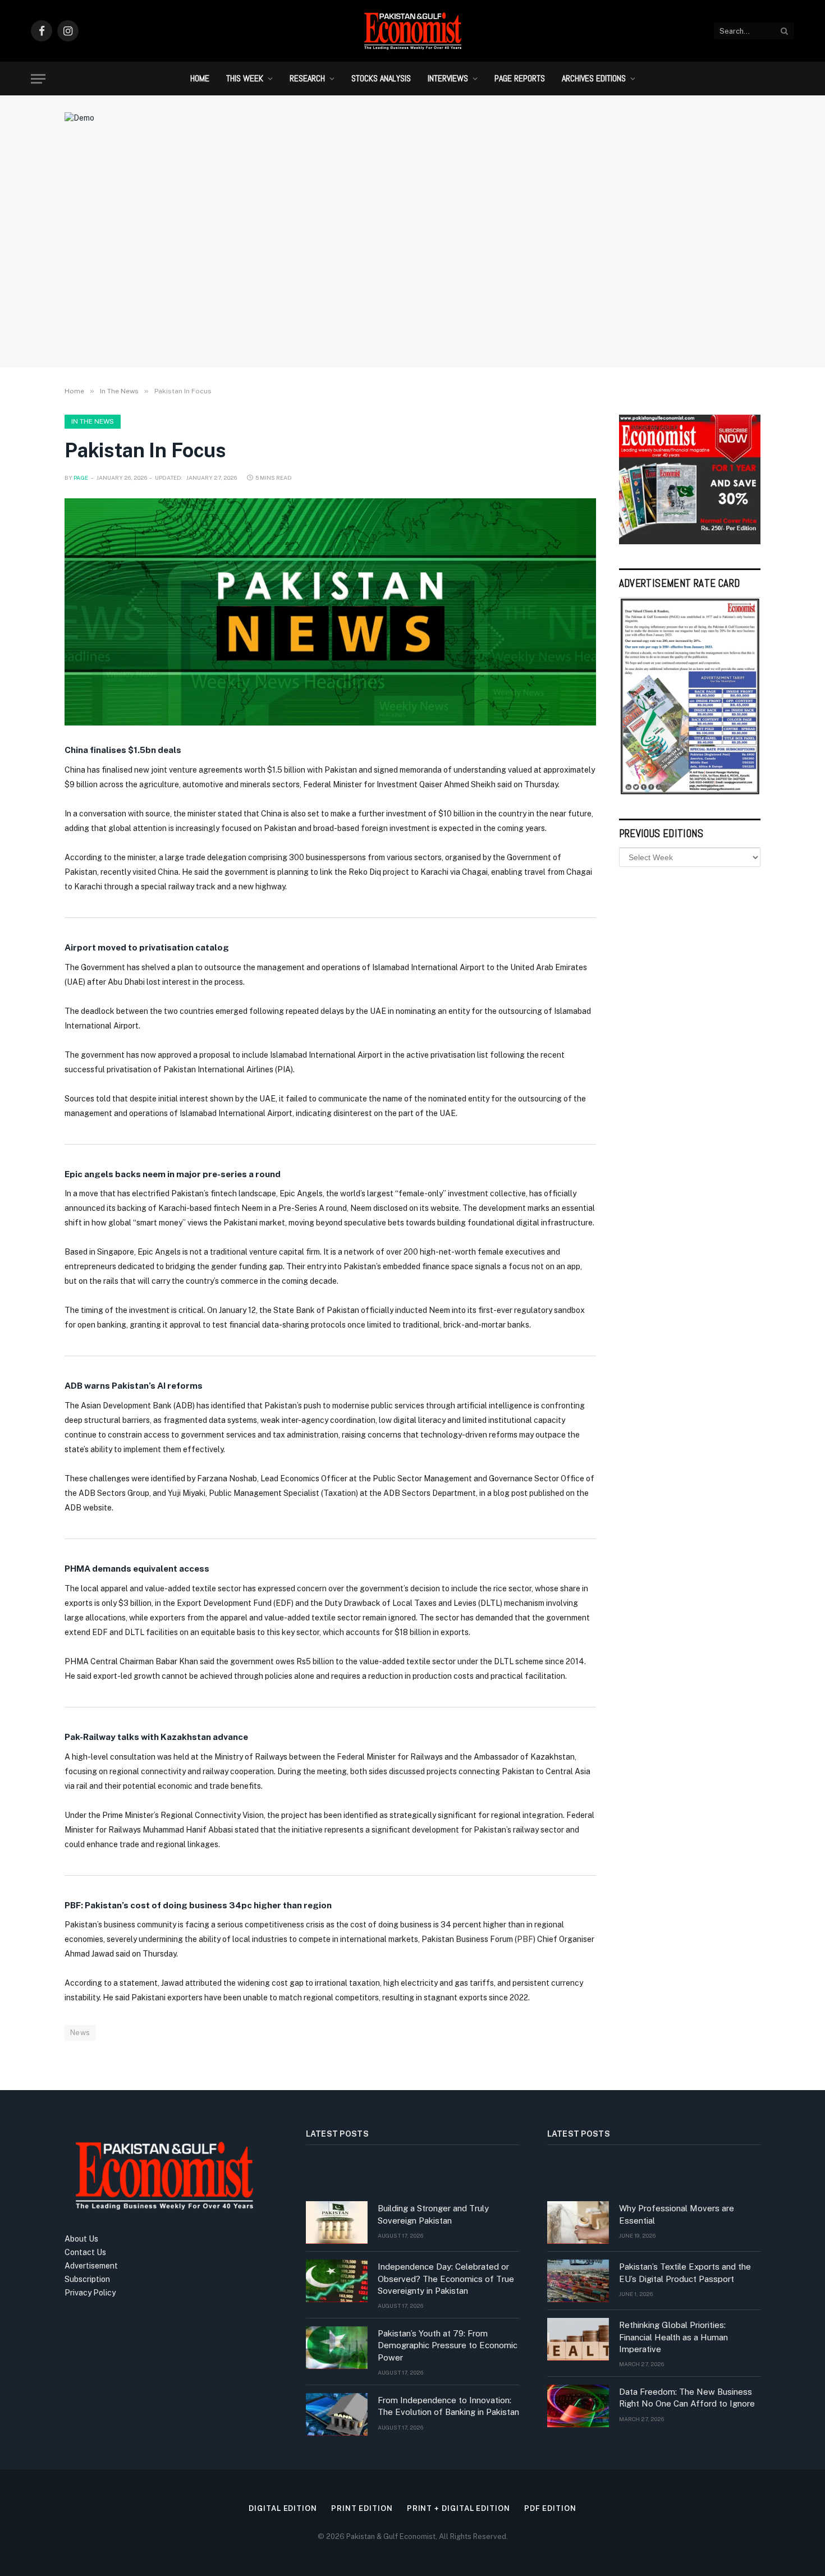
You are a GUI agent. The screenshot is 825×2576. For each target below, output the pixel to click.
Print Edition (362, 2508)
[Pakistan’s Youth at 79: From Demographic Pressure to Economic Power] (337, 2348)
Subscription (87, 2279)
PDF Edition (550, 2508)
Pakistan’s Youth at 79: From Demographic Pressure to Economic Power (448, 2345)
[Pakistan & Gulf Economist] (412, 31)
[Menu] (38, 79)
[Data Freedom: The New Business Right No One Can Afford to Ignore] (578, 2406)
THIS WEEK (245, 78)
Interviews (448, 78)
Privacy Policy (90, 2293)
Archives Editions (594, 78)
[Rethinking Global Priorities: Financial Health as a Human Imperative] (578, 2339)
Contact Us (85, 2252)
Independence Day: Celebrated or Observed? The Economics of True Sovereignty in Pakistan (446, 2279)
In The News (93, 421)
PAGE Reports (520, 78)
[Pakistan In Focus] (330, 612)
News (80, 2033)
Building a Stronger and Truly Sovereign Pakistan (433, 2214)
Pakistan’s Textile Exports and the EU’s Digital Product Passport (685, 2272)
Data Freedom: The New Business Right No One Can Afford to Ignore (687, 2398)
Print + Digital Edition (459, 2508)
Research (307, 78)
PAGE (81, 477)
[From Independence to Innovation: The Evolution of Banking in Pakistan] (337, 2414)
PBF (525, 1939)
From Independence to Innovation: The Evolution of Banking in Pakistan (448, 2406)
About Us (81, 2239)
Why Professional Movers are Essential (677, 2214)
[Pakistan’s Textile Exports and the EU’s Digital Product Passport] (578, 2281)
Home (200, 78)
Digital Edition (283, 2508)
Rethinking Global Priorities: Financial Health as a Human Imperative (673, 2337)
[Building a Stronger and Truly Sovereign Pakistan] (337, 2223)
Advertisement (91, 2266)
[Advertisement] (412, 267)
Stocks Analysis (381, 78)
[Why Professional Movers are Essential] (578, 2223)
